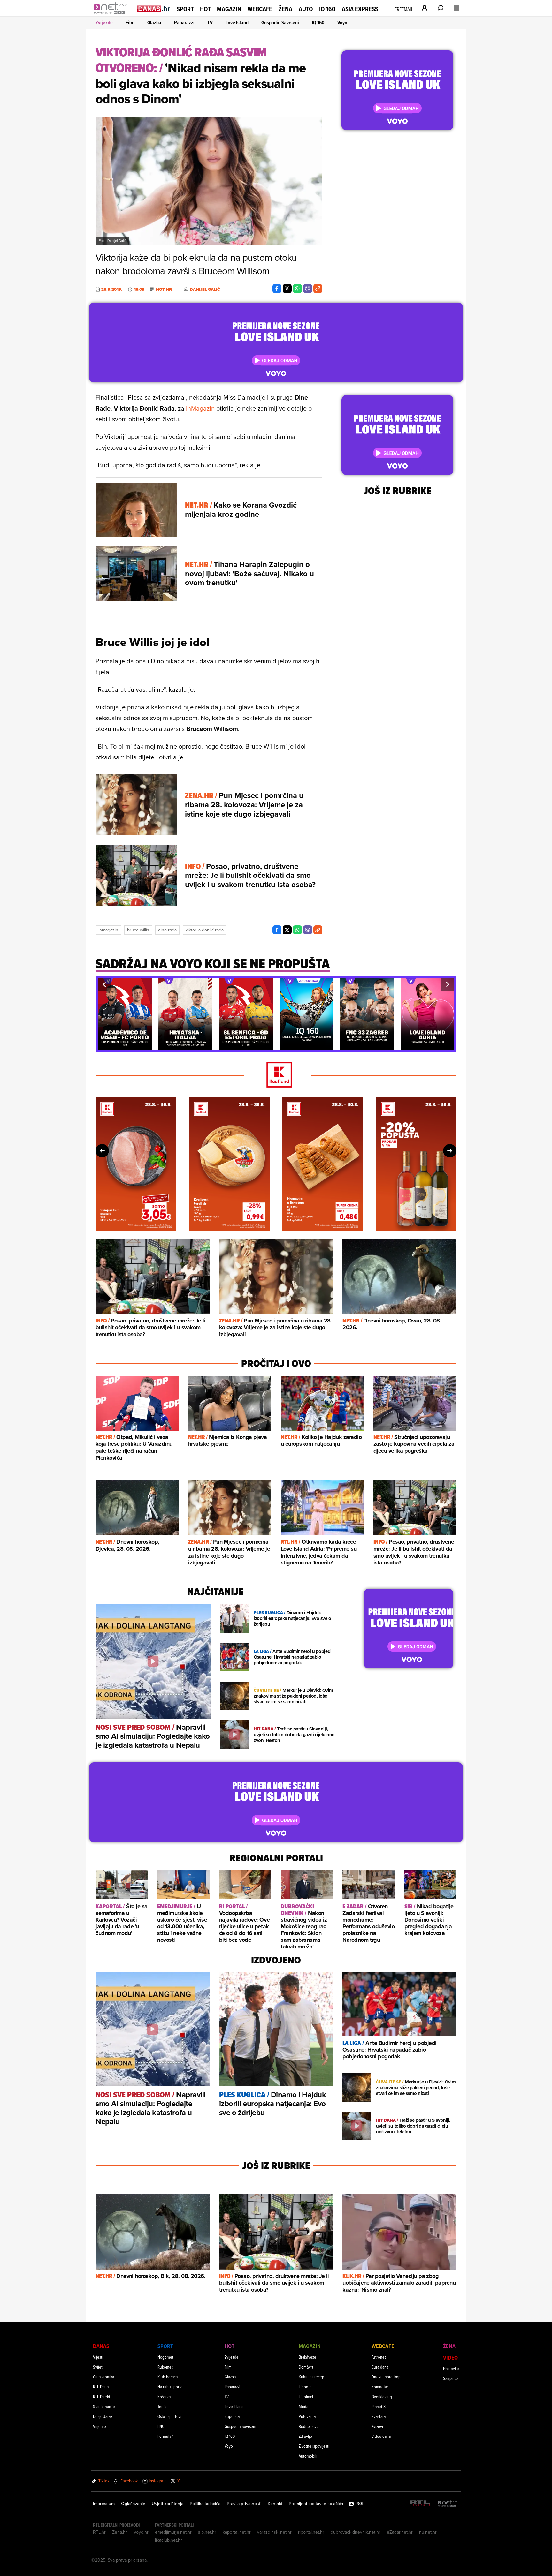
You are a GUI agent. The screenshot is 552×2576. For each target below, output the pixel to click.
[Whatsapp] (297, 289)
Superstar (233, 2416)
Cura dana (380, 2367)
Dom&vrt (306, 2367)
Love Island (237, 23)
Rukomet (165, 2367)
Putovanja (307, 2416)
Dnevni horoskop (386, 2377)
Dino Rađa (167, 930)
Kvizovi (377, 2426)
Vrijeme (100, 2426)
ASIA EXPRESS (360, 9)
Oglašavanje (133, 2504)
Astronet (379, 2357)
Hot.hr (164, 290)
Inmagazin (108, 930)
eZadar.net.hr (400, 2532)
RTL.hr (99, 2532)
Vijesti (98, 2357)
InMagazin (200, 408)
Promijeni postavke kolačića (316, 2504)
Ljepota (305, 2387)
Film (130, 23)
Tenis (162, 2406)
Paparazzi (184, 23)
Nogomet (165, 2357)
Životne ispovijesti (314, 2446)
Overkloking (382, 2396)
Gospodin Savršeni (280, 23)
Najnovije (451, 2368)
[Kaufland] (276, 1075)
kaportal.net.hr (237, 2532)
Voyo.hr (141, 2532)
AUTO (306, 9)
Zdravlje (305, 2436)
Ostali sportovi (169, 2416)
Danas (101, 2346)
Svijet (98, 2367)
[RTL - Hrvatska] (420, 2504)
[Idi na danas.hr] (154, 8)
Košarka (164, 2396)
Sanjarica (451, 2378)
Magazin (229, 9)
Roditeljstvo (309, 2426)
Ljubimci (306, 2396)
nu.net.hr (428, 2532)
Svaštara (379, 2416)
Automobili (308, 2456)
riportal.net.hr (311, 2532)
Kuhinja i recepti (313, 2377)
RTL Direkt (102, 2396)
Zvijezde (104, 23)
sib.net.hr (207, 2532)
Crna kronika (103, 2377)
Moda (303, 2406)
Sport (185, 9)
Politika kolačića (205, 2504)
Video (450, 2358)
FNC (161, 2426)
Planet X (379, 2406)
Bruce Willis (138, 930)
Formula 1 (165, 2436)
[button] (104, 984)
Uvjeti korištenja (168, 2504)
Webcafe (260, 9)
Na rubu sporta (170, 2387)
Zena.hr (120, 2532)
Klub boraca (168, 2377)
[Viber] (308, 289)
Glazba (154, 23)
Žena (285, 9)
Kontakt (275, 2504)
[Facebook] (277, 289)
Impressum (104, 2504)
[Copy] (318, 289)
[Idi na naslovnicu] (112, 15)
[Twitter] (287, 289)
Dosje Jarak (103, 2416)
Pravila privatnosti (244, 2504)
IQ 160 (327, 9)
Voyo (342, 23)
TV (210, 23)
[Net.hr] (448, 2504)
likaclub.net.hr (169, 2540)
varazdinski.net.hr (274, 2532)
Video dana (381, 2436)
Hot (205, 9)
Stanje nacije (104, 2406)
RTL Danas (102, 2387)
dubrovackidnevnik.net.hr (356, 2532)
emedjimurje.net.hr (173, 2532)
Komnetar (380, 2387)
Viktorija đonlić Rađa (205, 930)
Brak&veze (307, 2357)
